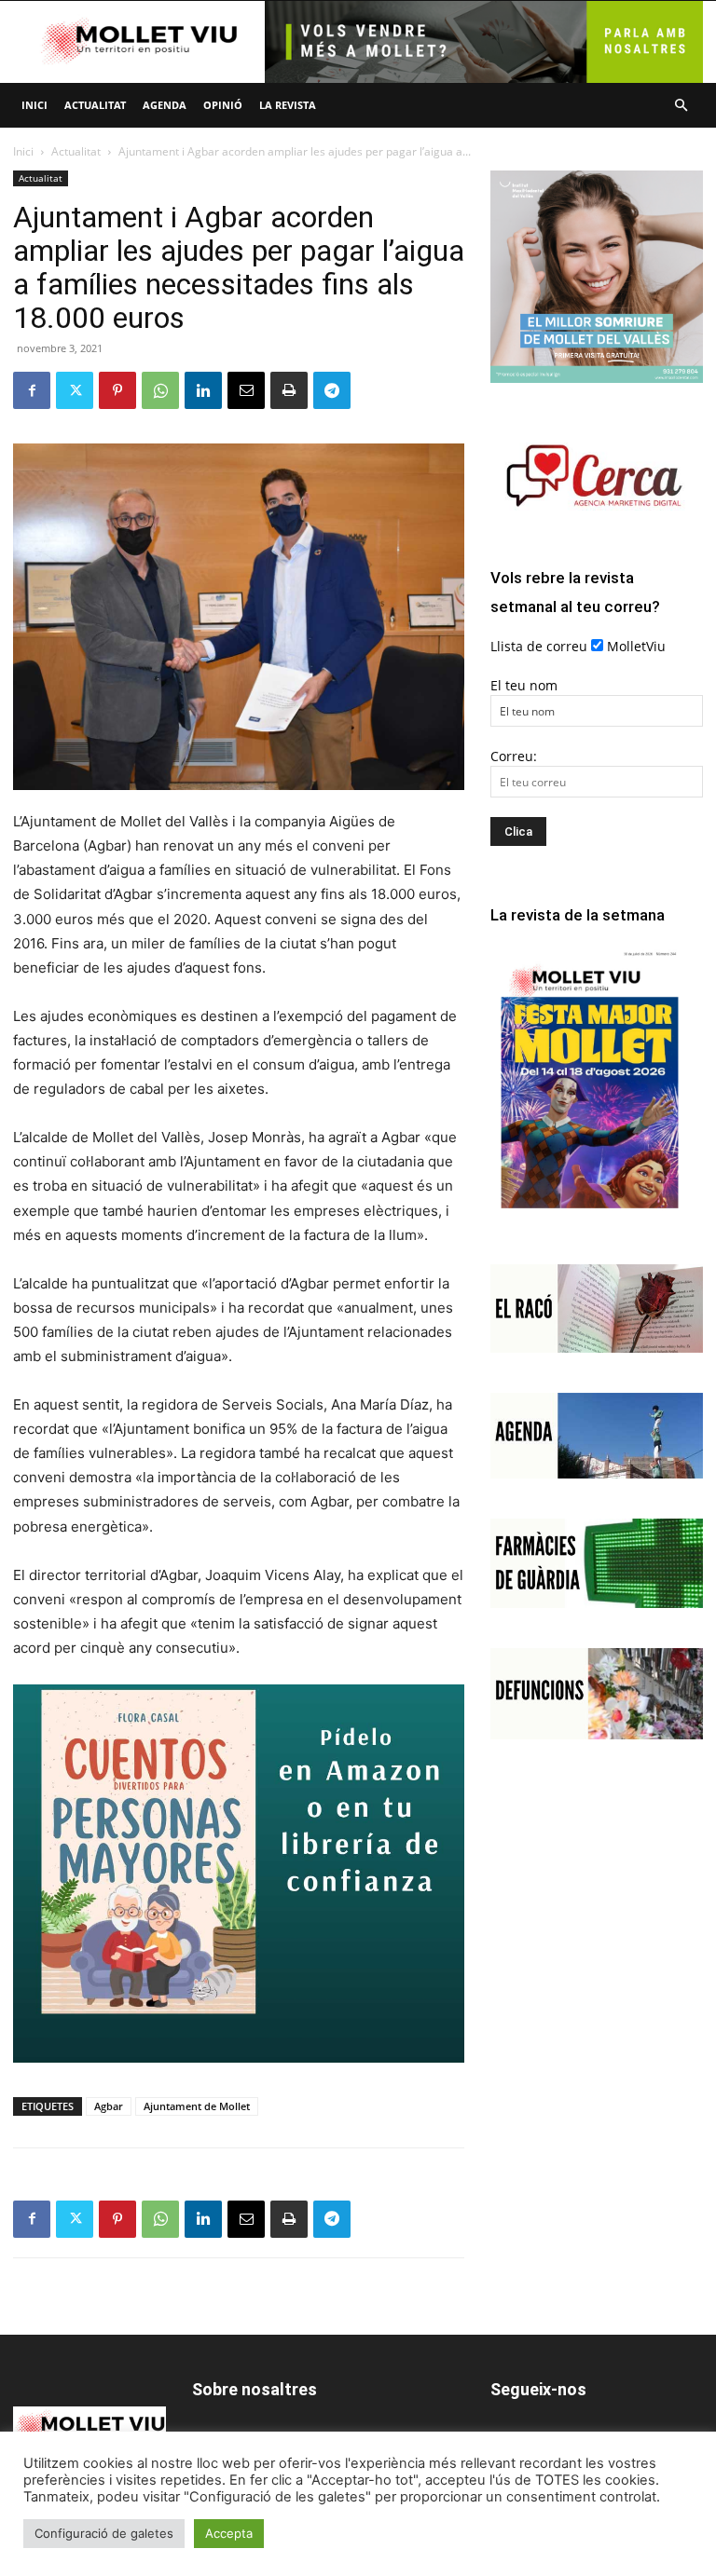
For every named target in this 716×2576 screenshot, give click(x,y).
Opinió (223, 105)
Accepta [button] (229, 2533)
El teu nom (524, 685)
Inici (34, 105)
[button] (681, 106)
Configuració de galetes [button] (104, 2533)
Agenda (165, 105)
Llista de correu (539, 646)
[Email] (246, 390)
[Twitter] (75, 390)
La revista (288, 105)
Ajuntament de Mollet (197, 2106)
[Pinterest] (117, 390)
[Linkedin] (203, 390)
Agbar (109, 2106)
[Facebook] (32, 390)
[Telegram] (332, 390)
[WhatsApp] (160, 390)
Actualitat (95, 105)
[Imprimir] (289, 390)
